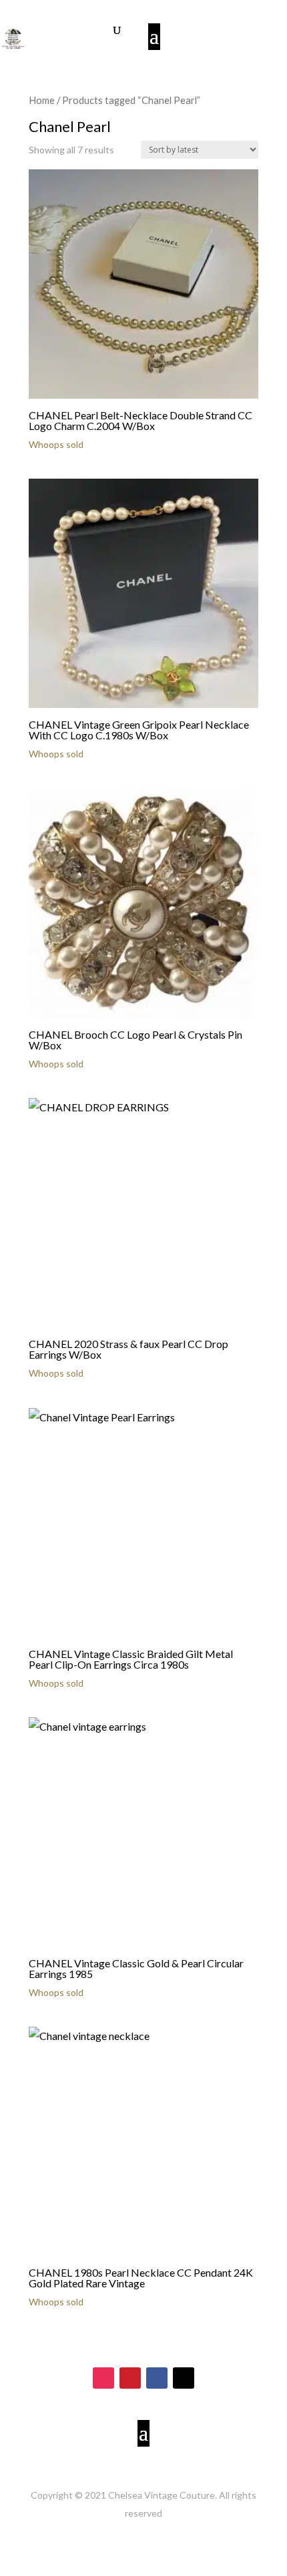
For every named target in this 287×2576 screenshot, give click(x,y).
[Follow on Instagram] (103, 2378)
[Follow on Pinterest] (130, 2378)
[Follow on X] (184, 2378)
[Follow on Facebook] (157, 2378)
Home (42, 100)
